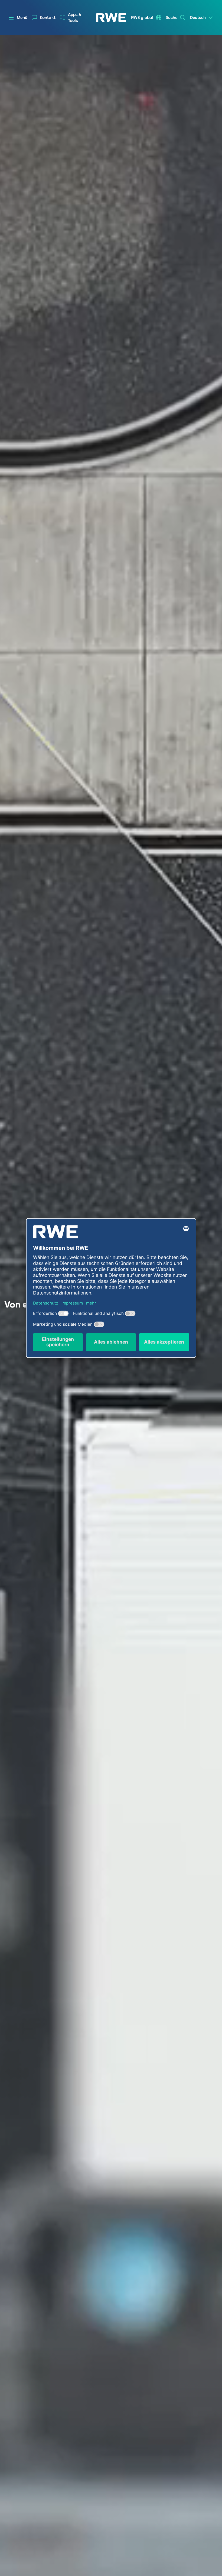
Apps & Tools (75, 18)
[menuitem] (44, 18)
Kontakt (48, 18)
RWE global (142, 18)
